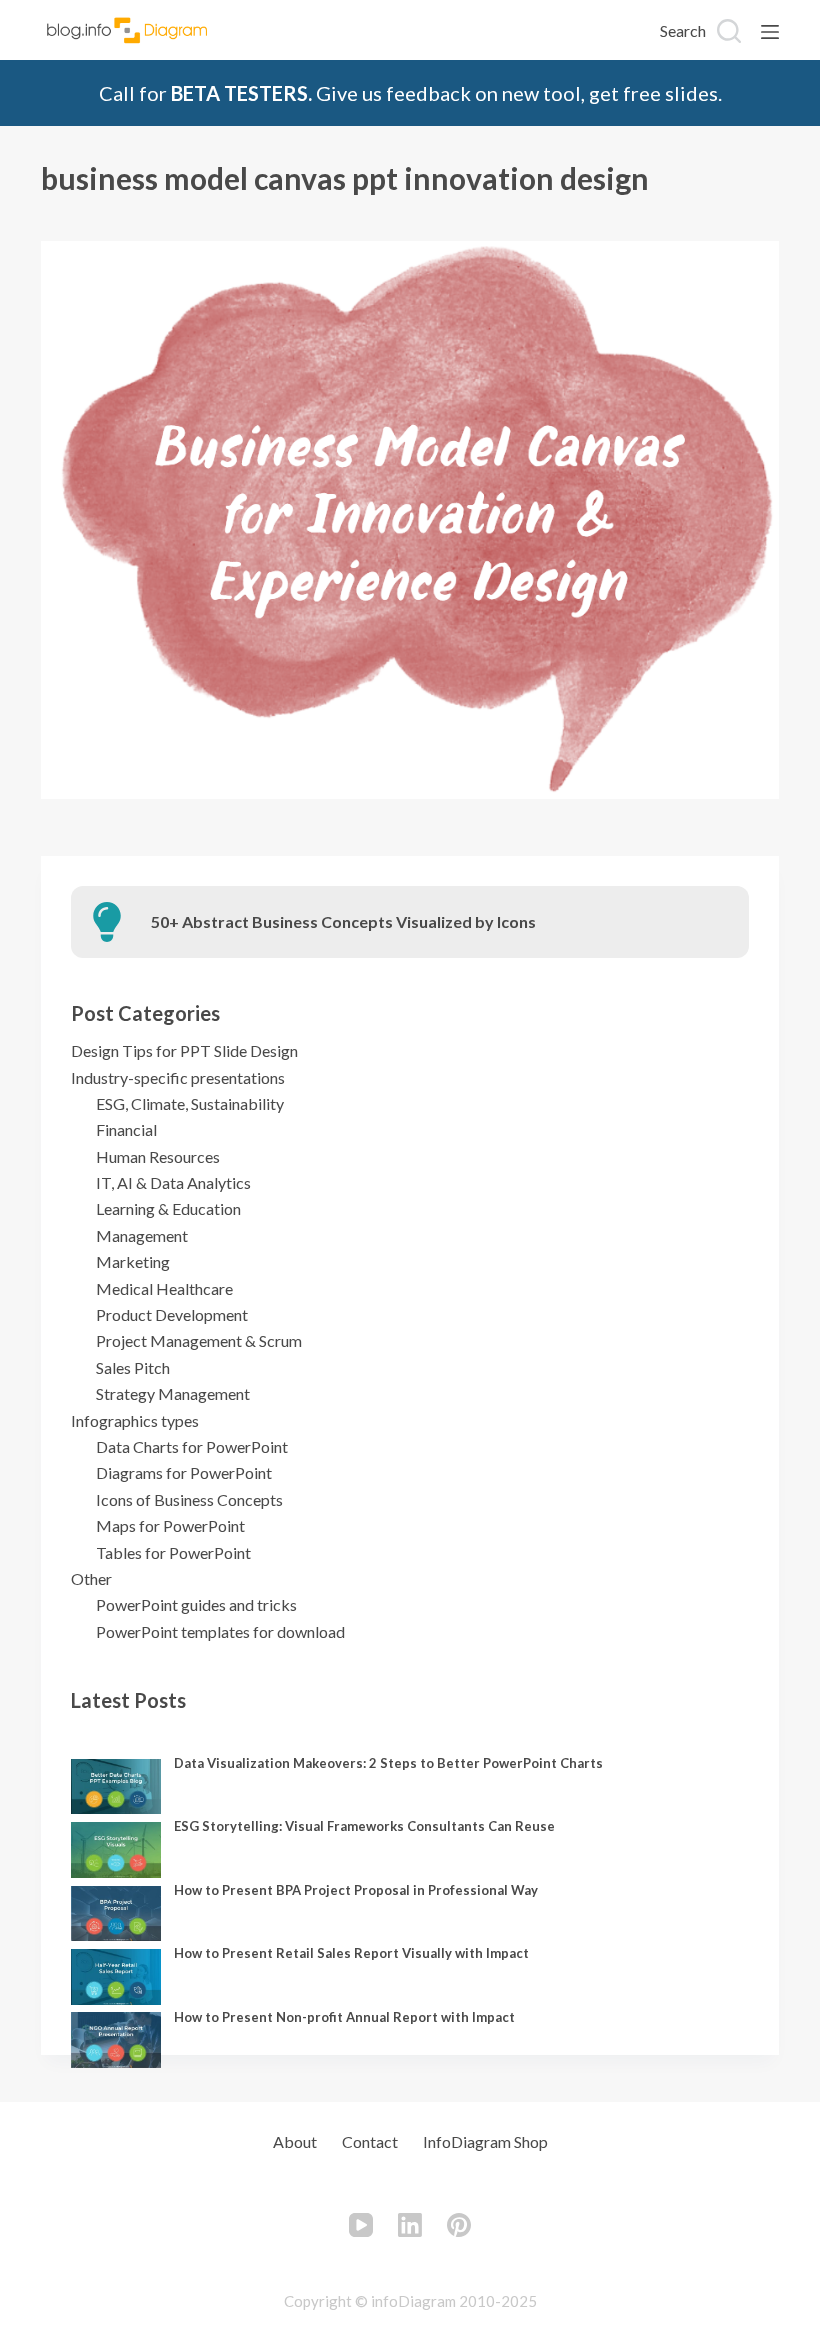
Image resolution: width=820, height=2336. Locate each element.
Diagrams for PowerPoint (184, 1472)
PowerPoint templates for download (220, 1631)
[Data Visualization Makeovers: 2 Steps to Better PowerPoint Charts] (116, 1787)
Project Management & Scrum (199, 1340)
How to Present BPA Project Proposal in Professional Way (356, 1890)
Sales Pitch (133, 1367)
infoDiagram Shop (485, 2141)
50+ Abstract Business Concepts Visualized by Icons (343, 921)
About (295, 2141)
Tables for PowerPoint (173, 1552)
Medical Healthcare (164, 1288)
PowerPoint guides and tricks (196, 1604)
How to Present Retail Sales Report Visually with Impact (351, 1953)
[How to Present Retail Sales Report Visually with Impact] (116, 1977)
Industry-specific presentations (178, 1077)
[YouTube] (361, 2225)
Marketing (133, 1261)
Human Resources (158, 1156)
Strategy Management (173, 1393)
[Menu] (770, 32)
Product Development (172, 1314)
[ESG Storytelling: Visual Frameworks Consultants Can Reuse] (116, 1850)
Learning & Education (168, 1208)
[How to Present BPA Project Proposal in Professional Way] (116, 1914)
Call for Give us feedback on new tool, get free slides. (410, 93)
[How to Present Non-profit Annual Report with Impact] (116, 2040)
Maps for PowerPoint (170, 1525)
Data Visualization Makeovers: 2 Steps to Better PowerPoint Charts (388, 1763)
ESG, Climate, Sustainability (190, 1103)
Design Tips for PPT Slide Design (184, 1050)
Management (142, 1235)
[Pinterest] (459, 2225)
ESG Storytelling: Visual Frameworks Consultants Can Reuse (364, 1826)
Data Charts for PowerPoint (192, 1446)
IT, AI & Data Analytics (173, 1182)
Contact (370, 2141)
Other (91, 1578)
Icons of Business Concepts (189, 1499)
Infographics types (135, 1420)
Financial (126, 1129)
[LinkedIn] (410, 2225)
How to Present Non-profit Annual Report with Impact (344, 2017)
